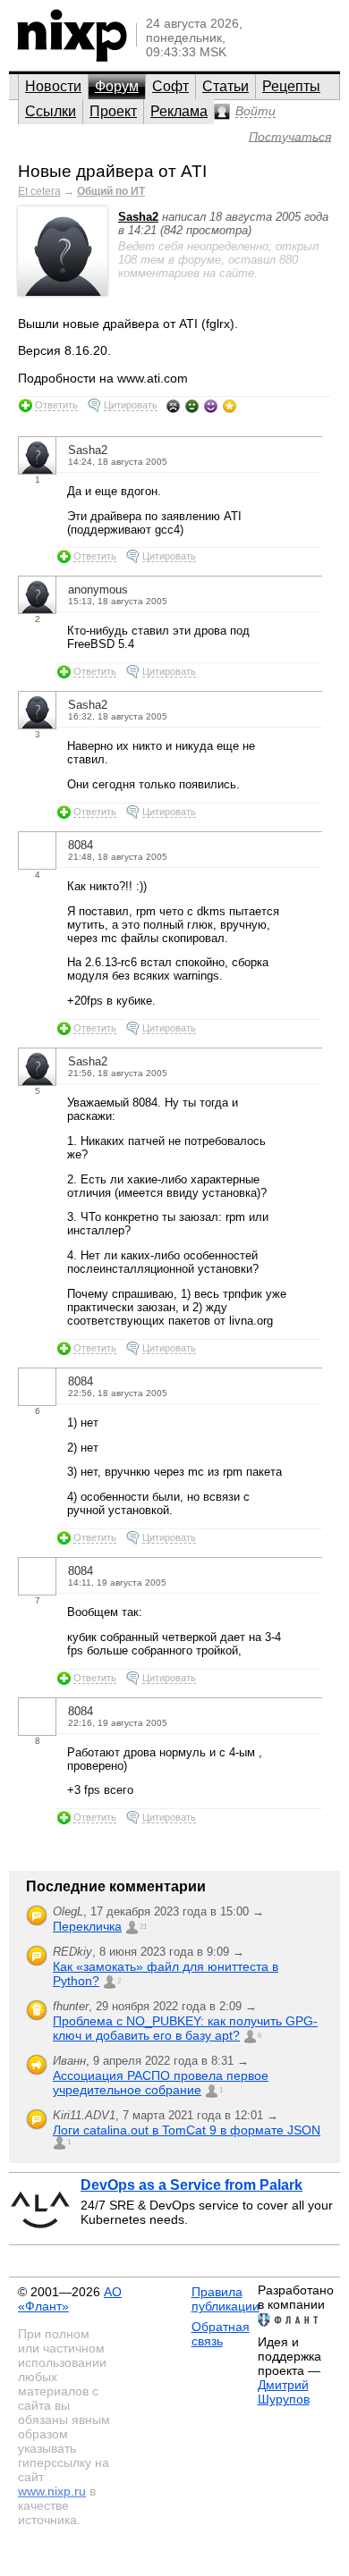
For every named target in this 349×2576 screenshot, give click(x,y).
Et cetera (39, 191)
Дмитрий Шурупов (284, 2392)
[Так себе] (192, 406)
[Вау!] (230, 406)
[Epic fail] (173, 406)
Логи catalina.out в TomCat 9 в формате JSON (187, 2130)
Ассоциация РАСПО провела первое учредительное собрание (161, 2083)
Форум (117, 86)
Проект (113, 111)
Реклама (179, 111)
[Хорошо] (211, 406)
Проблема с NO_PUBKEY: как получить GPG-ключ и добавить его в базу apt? (185, 2028)
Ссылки (51, 111)
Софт (170, 86)
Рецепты (291, 86)
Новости (53, 86)
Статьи (226, 86)
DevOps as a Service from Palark (192, 2185)
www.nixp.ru (52, 2491)
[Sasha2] (63, 292)
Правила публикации (226, 2299)
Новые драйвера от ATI (112, 171)
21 (143, 1927)
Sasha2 (138, 217)
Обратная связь (221, 2334)
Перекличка (87, 1926)
